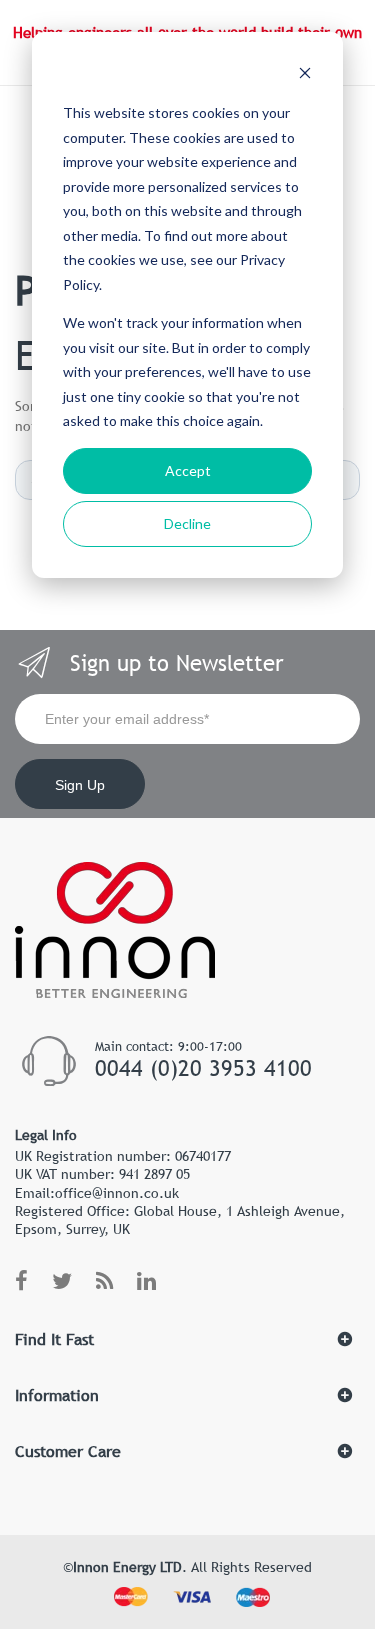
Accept (188, 470)
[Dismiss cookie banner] (305, 75)
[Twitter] (62, 1282)
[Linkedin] (146, 1282)
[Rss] (104, 1282)
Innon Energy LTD (127, 1567)
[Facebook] (21, 1282)
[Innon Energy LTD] (115, 989)
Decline (187, 523)
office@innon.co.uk (117, 1193)
